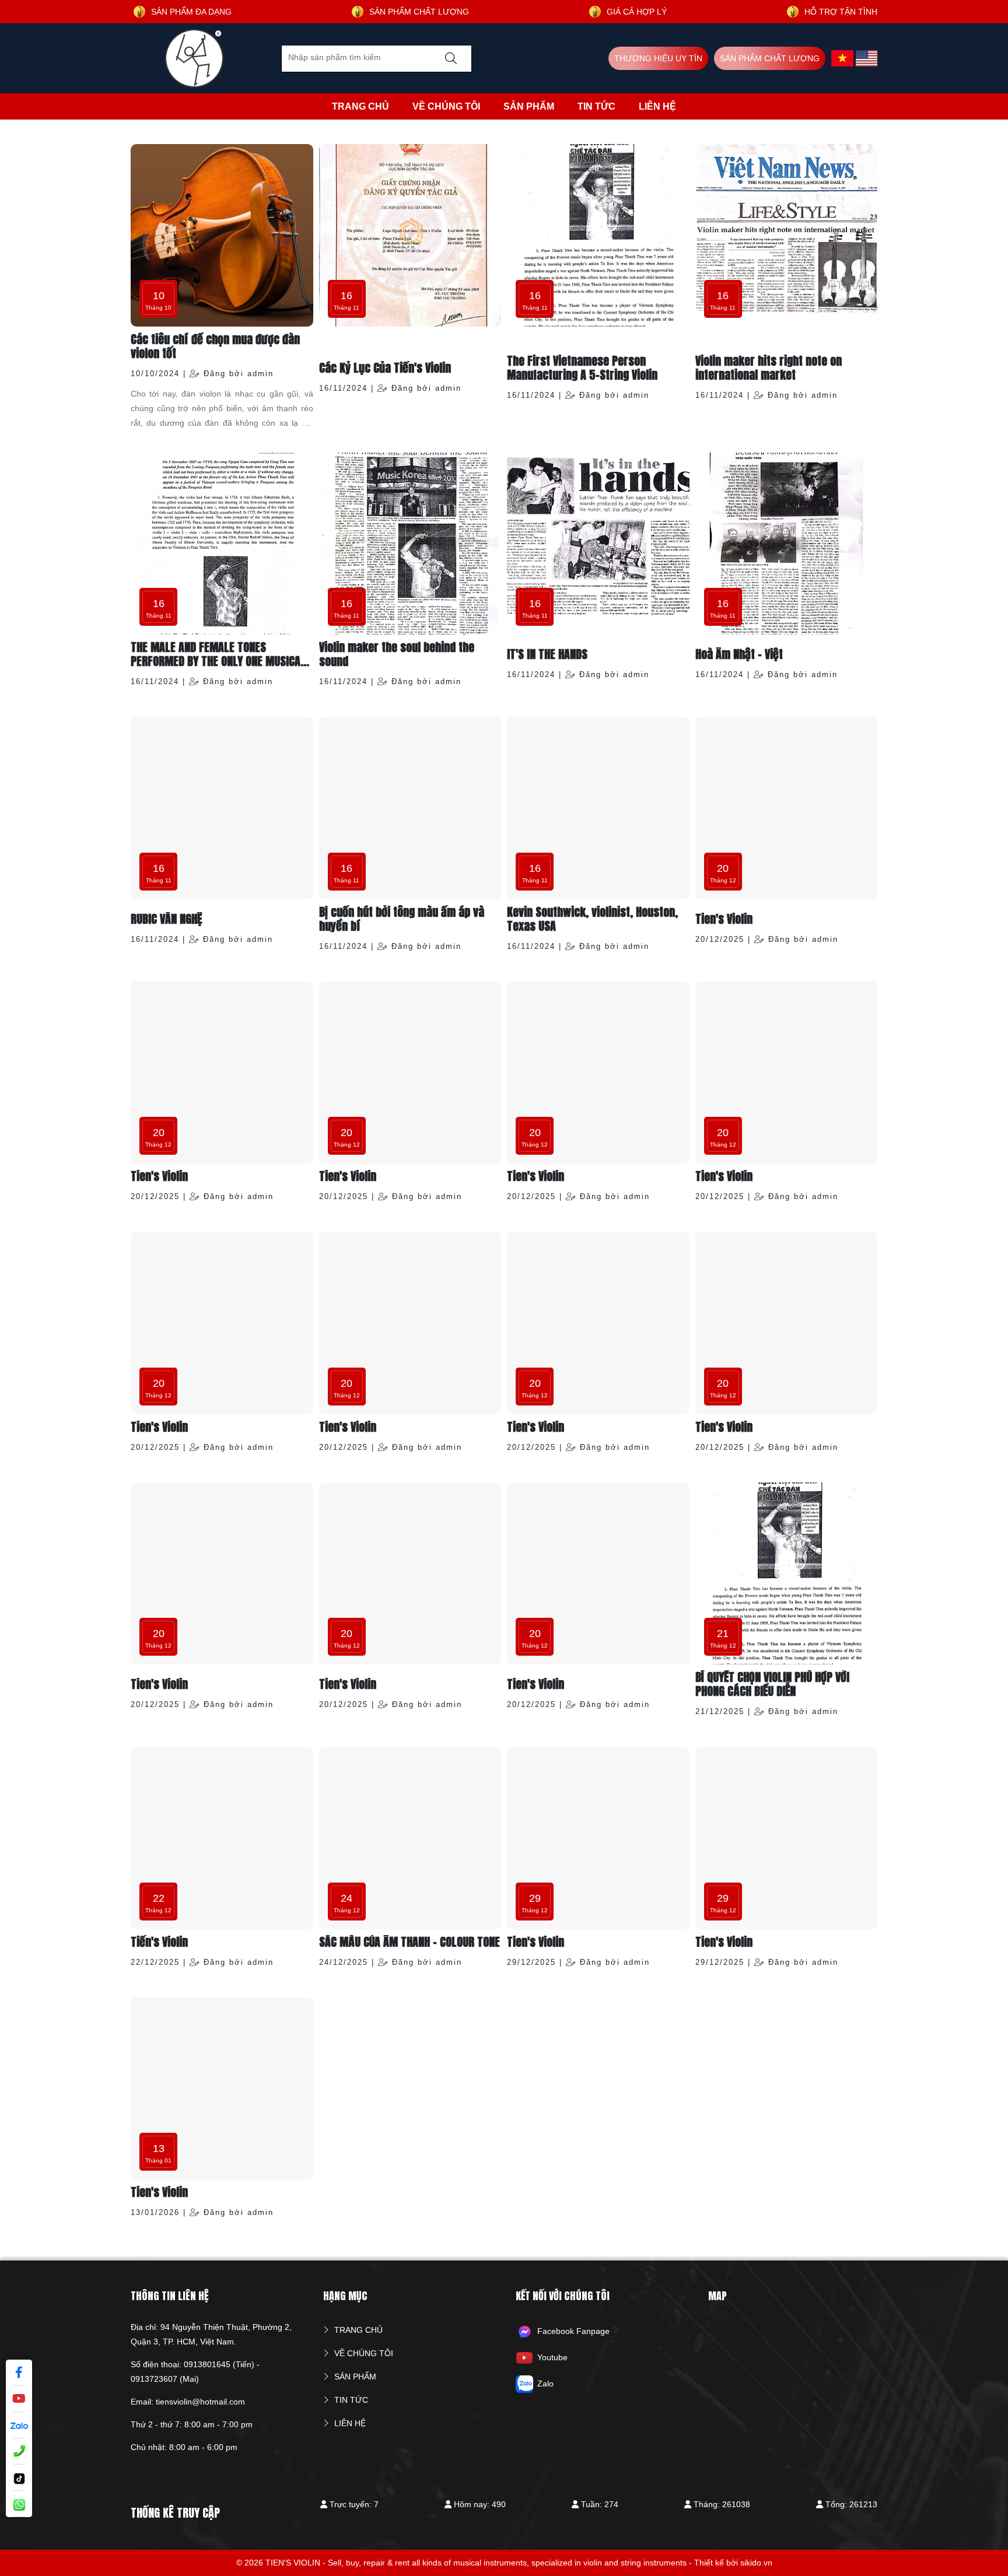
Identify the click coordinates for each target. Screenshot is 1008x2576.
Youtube (552, 2357)
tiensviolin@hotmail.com (200, 2402)
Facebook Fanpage (573, 2330)
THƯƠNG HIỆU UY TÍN (658, 58)
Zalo (545, 2383)
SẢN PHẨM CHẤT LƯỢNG (770, 58)
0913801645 (207, 2364)
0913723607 (154, 2379)
